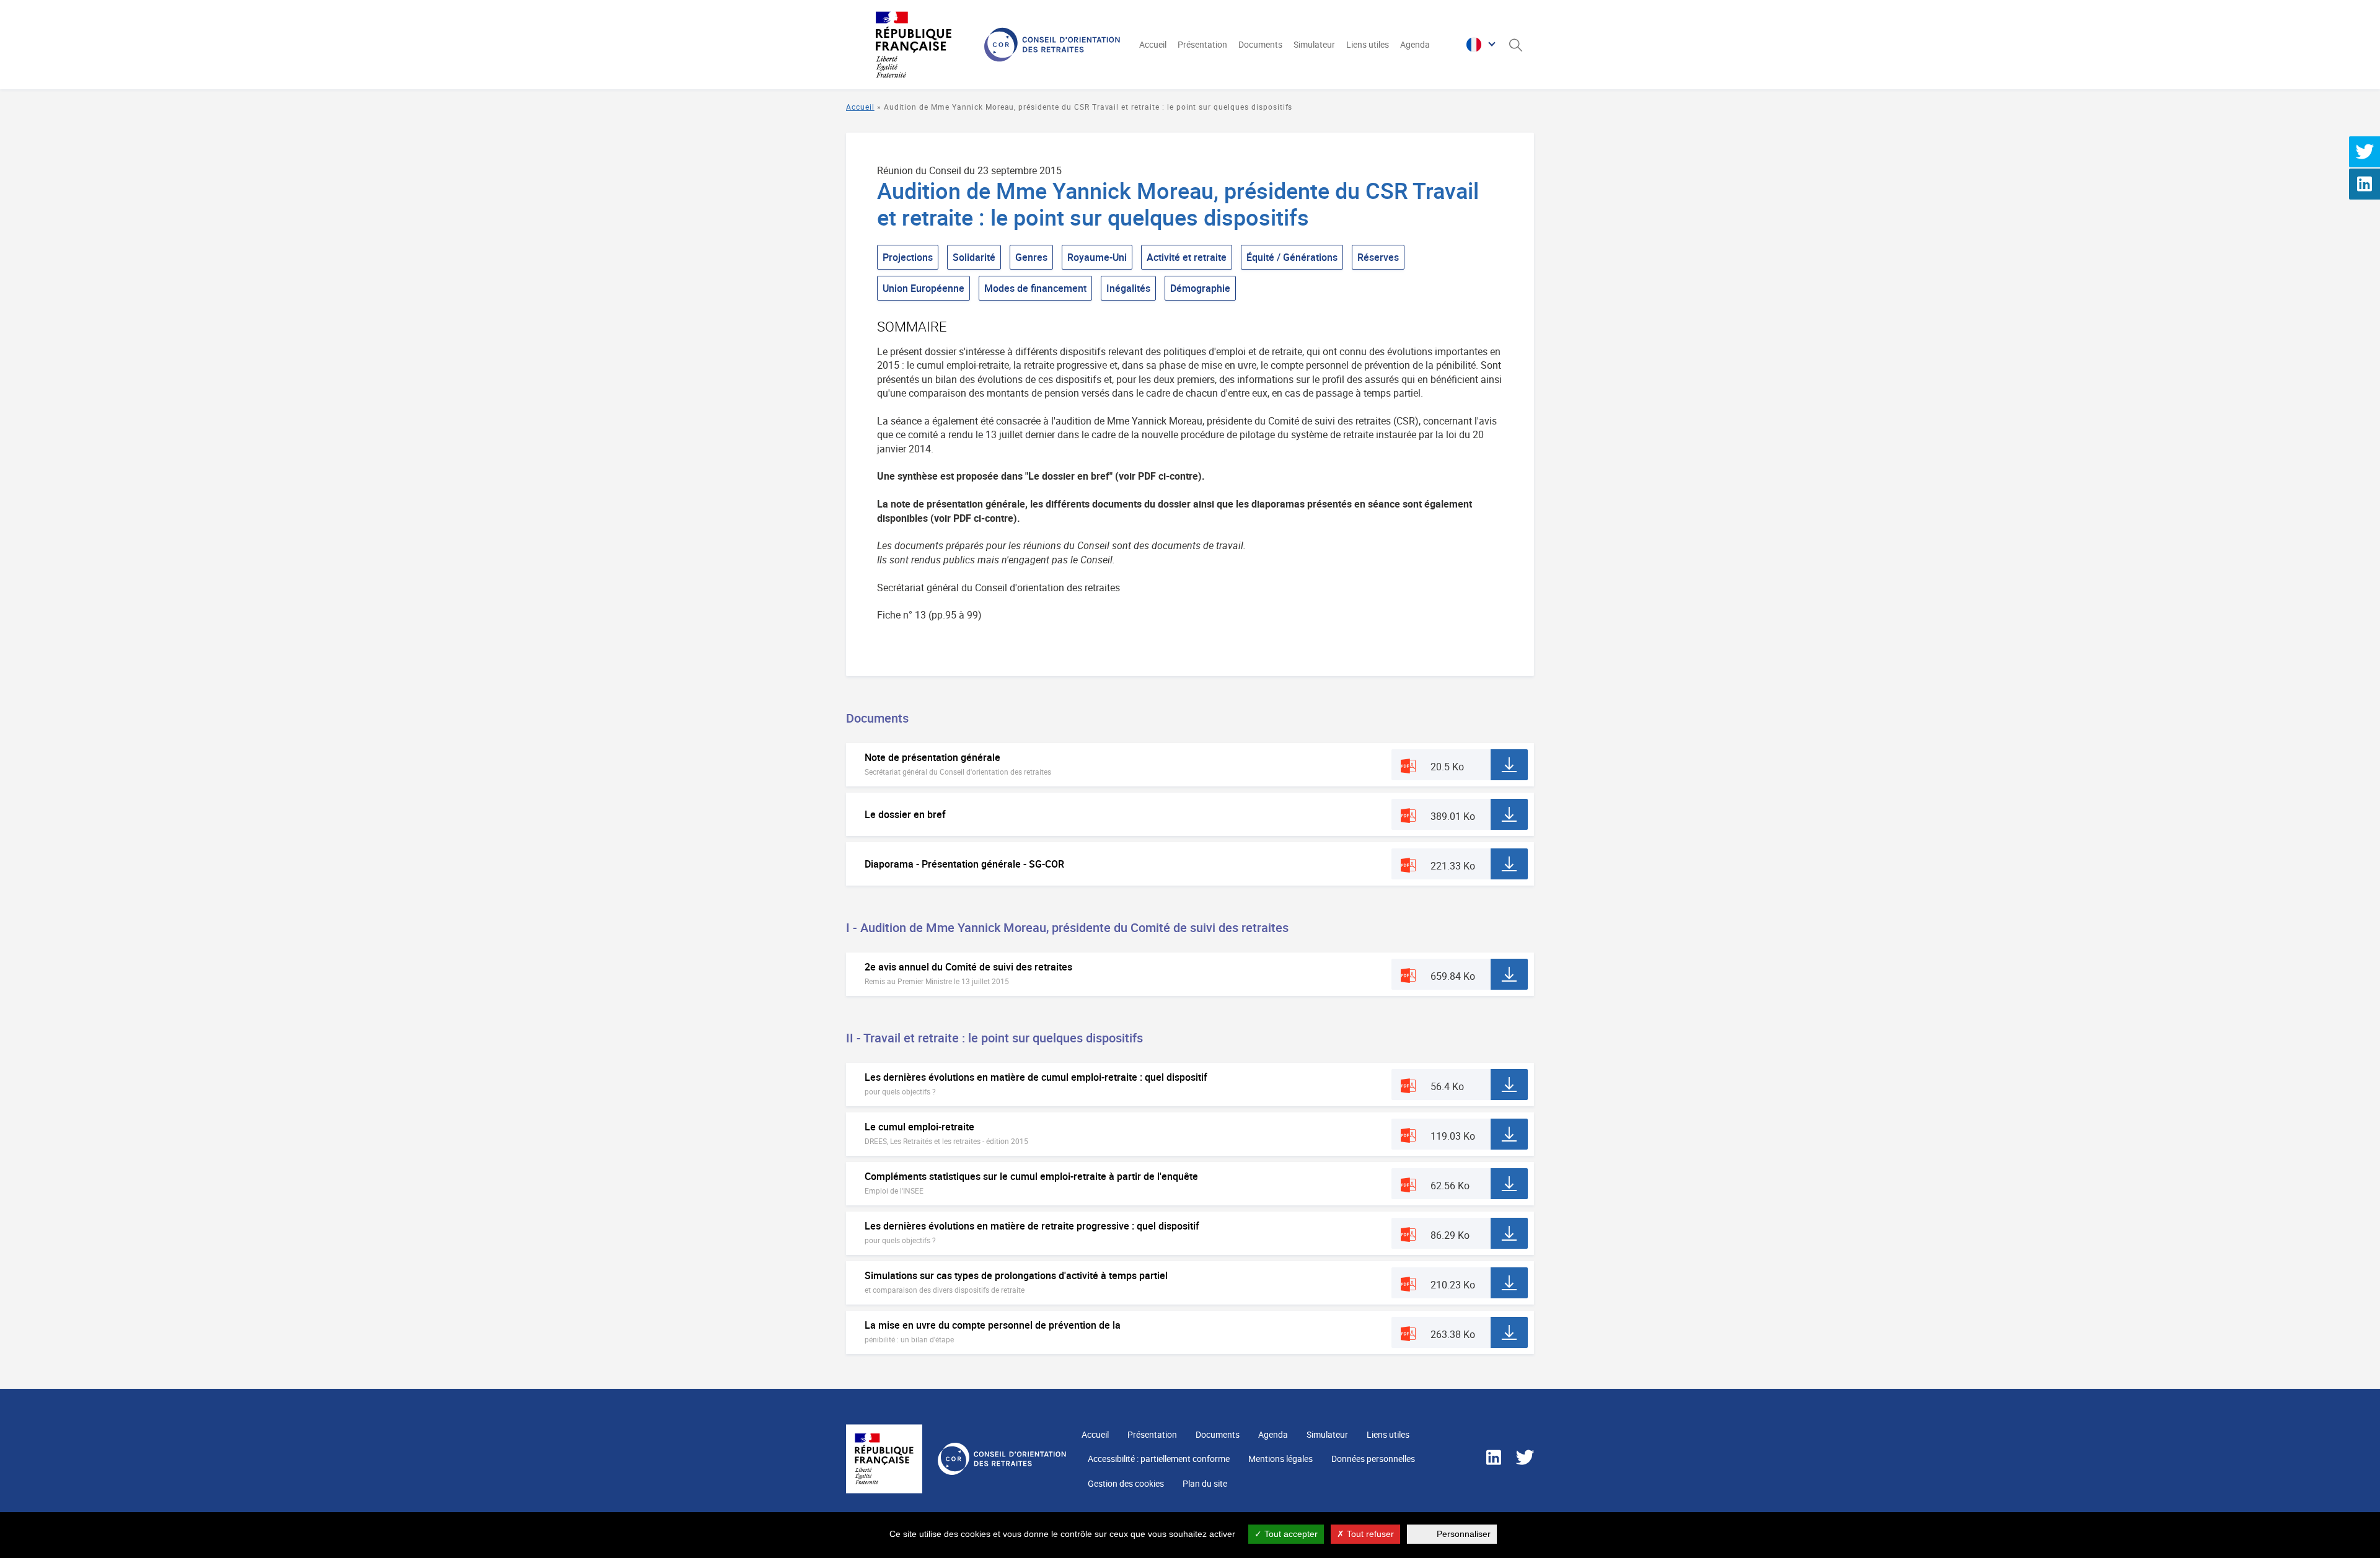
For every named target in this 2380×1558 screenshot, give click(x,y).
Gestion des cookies (1126, 1483)
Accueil (1153, 44)
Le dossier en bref (905, 814)
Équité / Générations (1292, 257)
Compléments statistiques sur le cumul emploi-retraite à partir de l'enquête (1031, 1176)
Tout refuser (1369, 1534)
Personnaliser (1464, 1534)
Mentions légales (1280, 1459)
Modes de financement (1035, 288)
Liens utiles (1368, 44)
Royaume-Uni (1097, 257)
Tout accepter (1290, 1534)
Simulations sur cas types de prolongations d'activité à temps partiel (1016, 1275)
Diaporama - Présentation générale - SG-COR (964, 864)
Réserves (1378, 257)
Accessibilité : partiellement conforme (1159, 1459)
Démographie (1200, 288)
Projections (908, 257)
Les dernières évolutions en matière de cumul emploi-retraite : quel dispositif (1036, 1077)
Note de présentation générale (932, 757)
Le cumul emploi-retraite (919, 1127)
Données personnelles (1373, 1459)
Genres (1031, 257)
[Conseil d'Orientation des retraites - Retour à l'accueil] (981, 45)
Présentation (1202, 44)
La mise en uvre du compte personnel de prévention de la (993, 1325)
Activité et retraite (1187, 257)
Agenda (1415, 44)
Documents (1260, 44)
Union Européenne (923, 288)
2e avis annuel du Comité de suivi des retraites (968, 967)
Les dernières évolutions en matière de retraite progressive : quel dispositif (1032, 1226)
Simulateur (1314, 44)
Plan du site (1205, 1483)
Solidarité (974, 257)
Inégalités (1128, 288)
